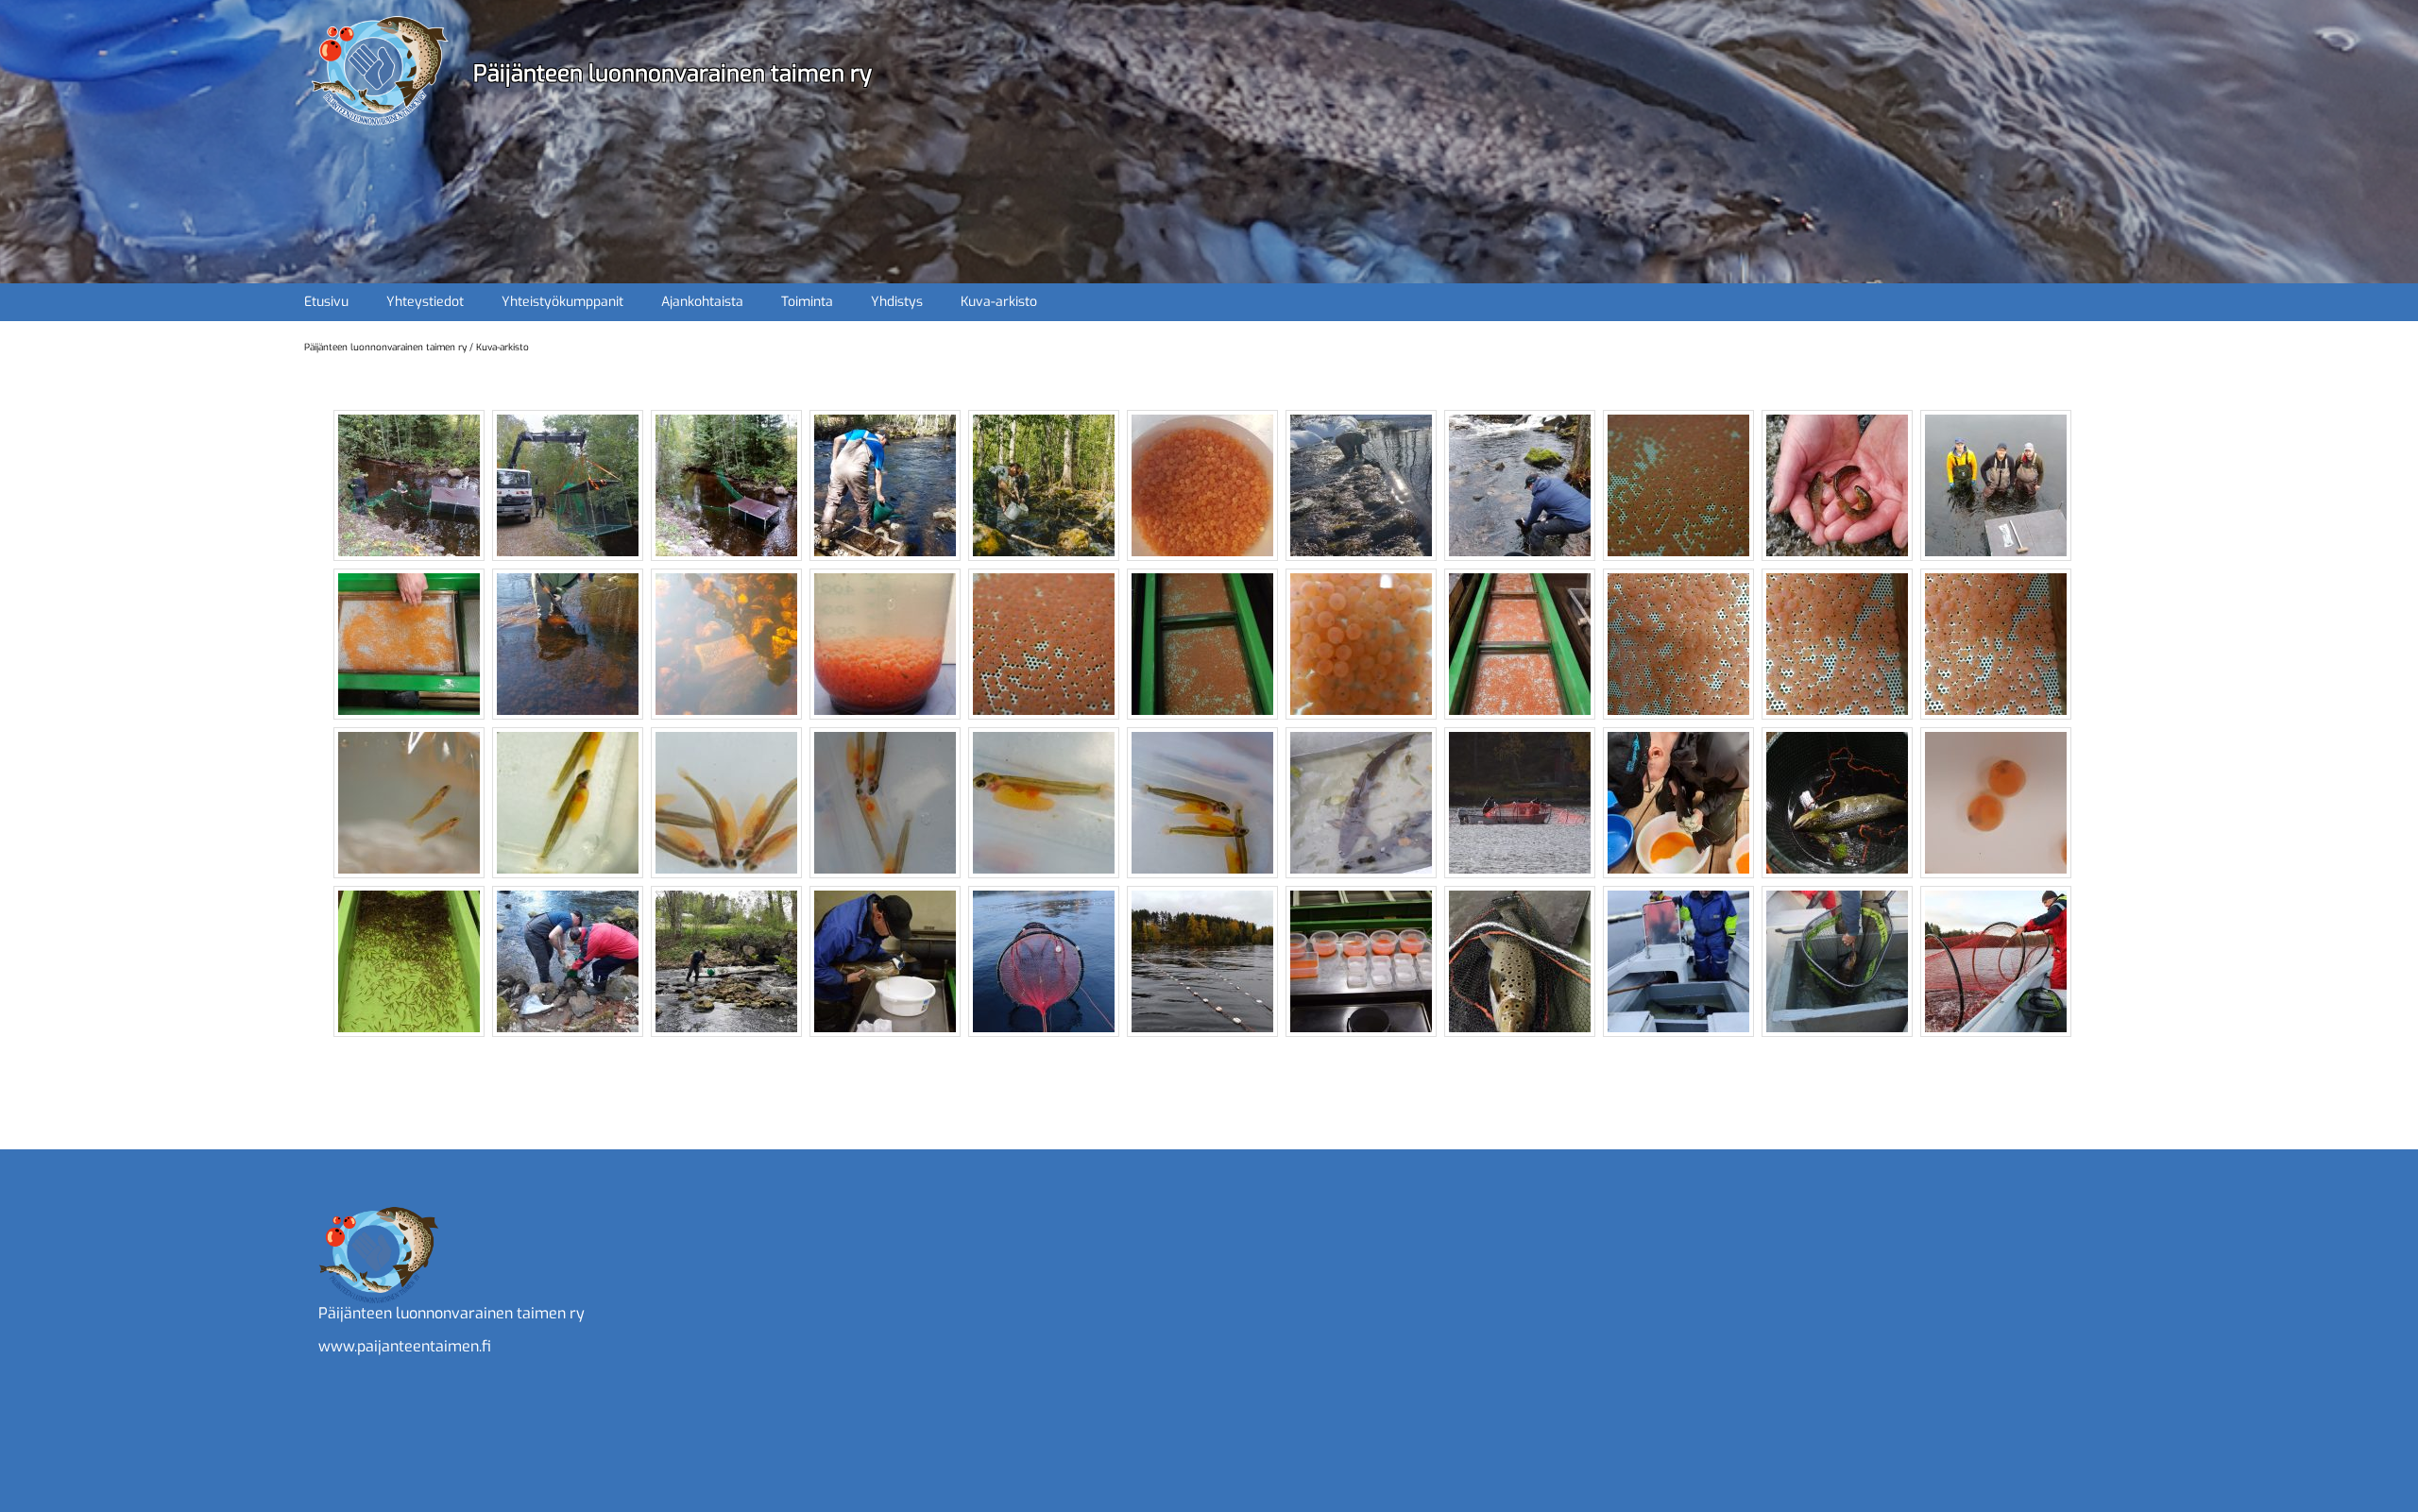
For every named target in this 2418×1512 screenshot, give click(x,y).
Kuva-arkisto (999, 302)
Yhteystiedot (425, 302)
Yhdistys (897, 302)
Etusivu (326, 302)
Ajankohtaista (702, 302)
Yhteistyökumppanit (562, 302)
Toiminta (807, 302)
